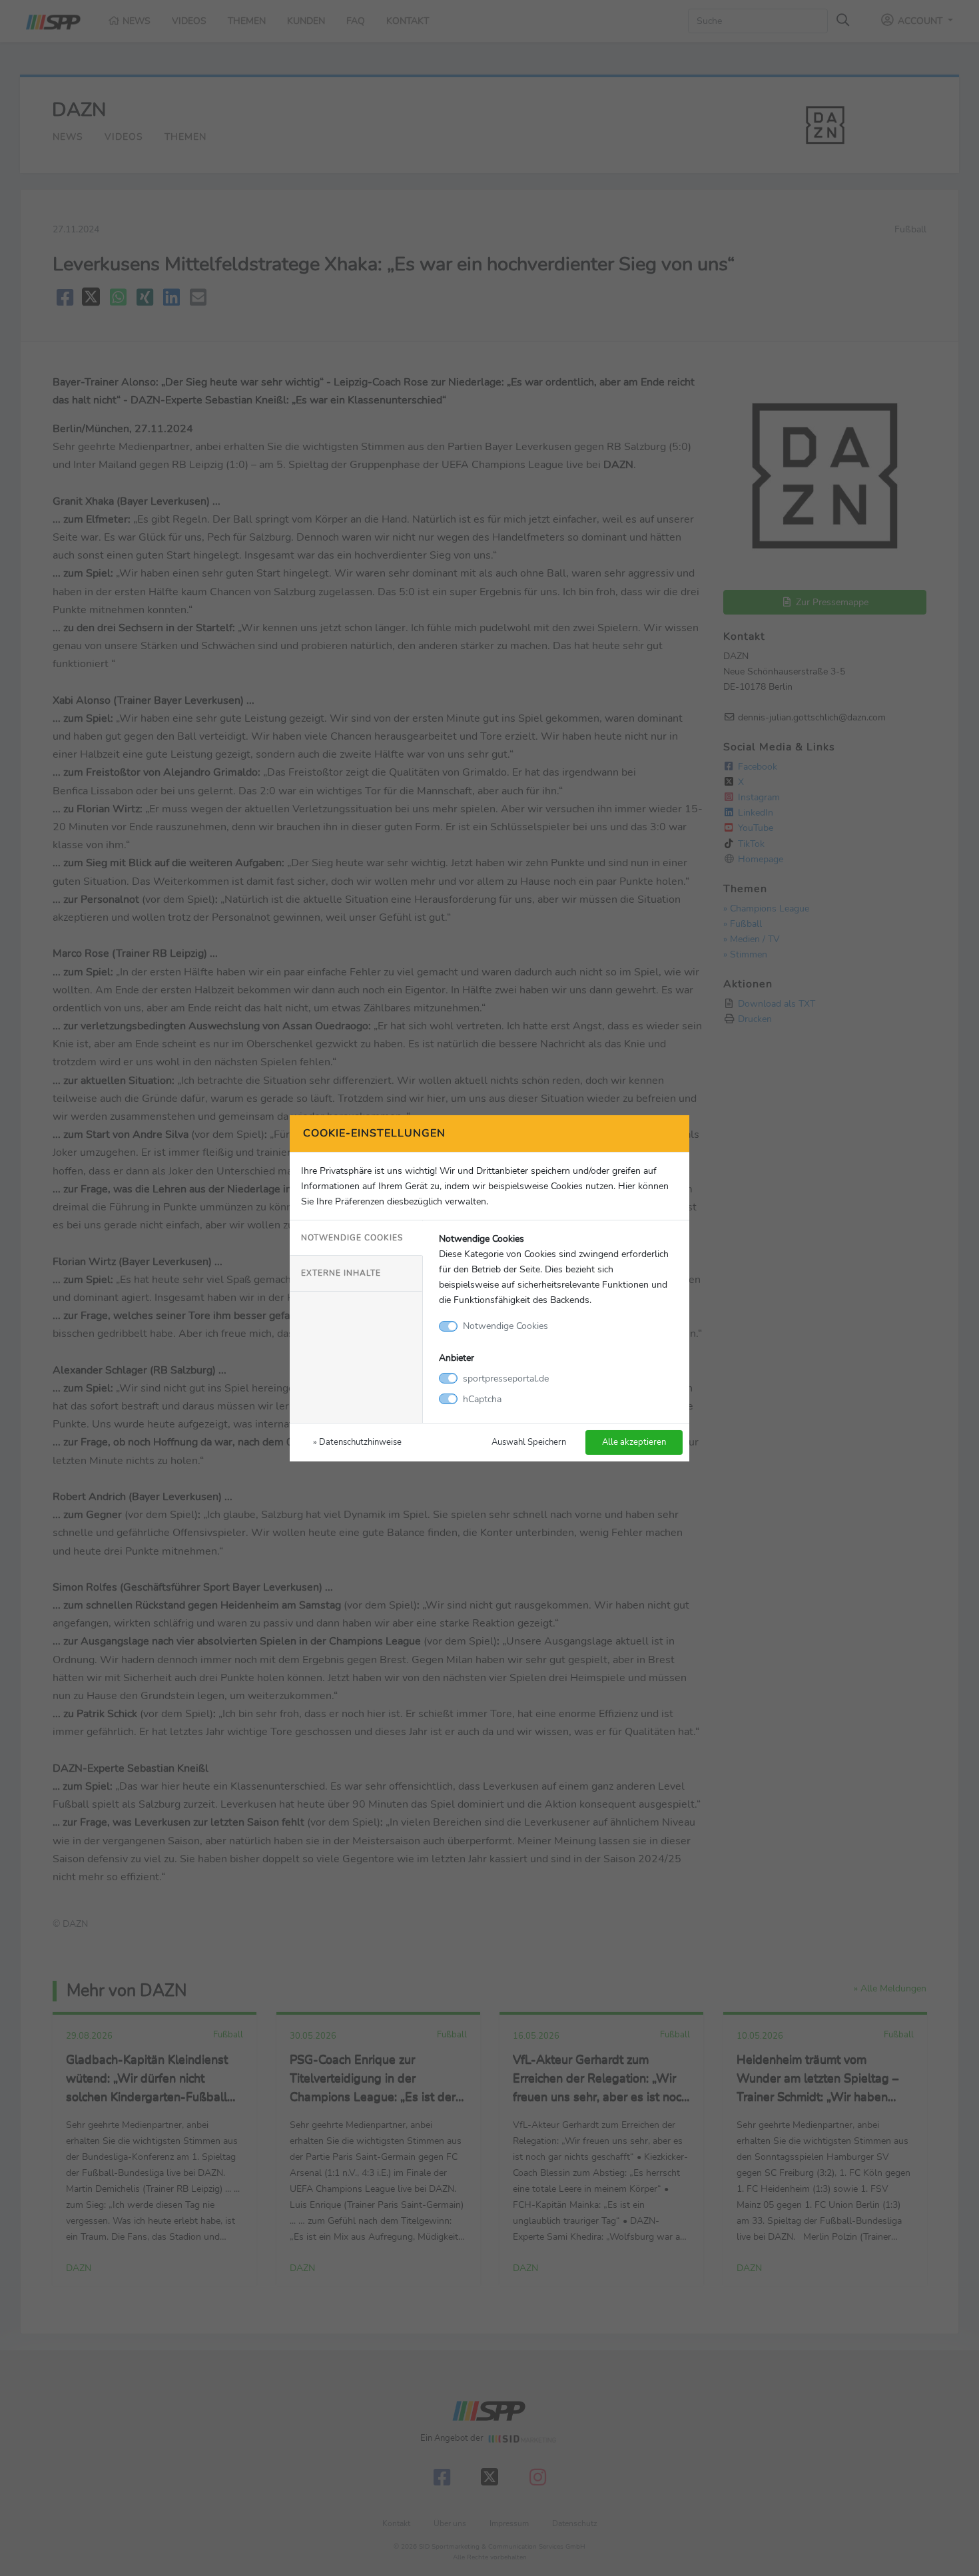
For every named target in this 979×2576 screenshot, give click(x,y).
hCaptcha (482, 1399)
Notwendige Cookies (352, 1238)
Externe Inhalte (341, 1273)
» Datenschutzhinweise (357, 1442)
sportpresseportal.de (506, 1378)
